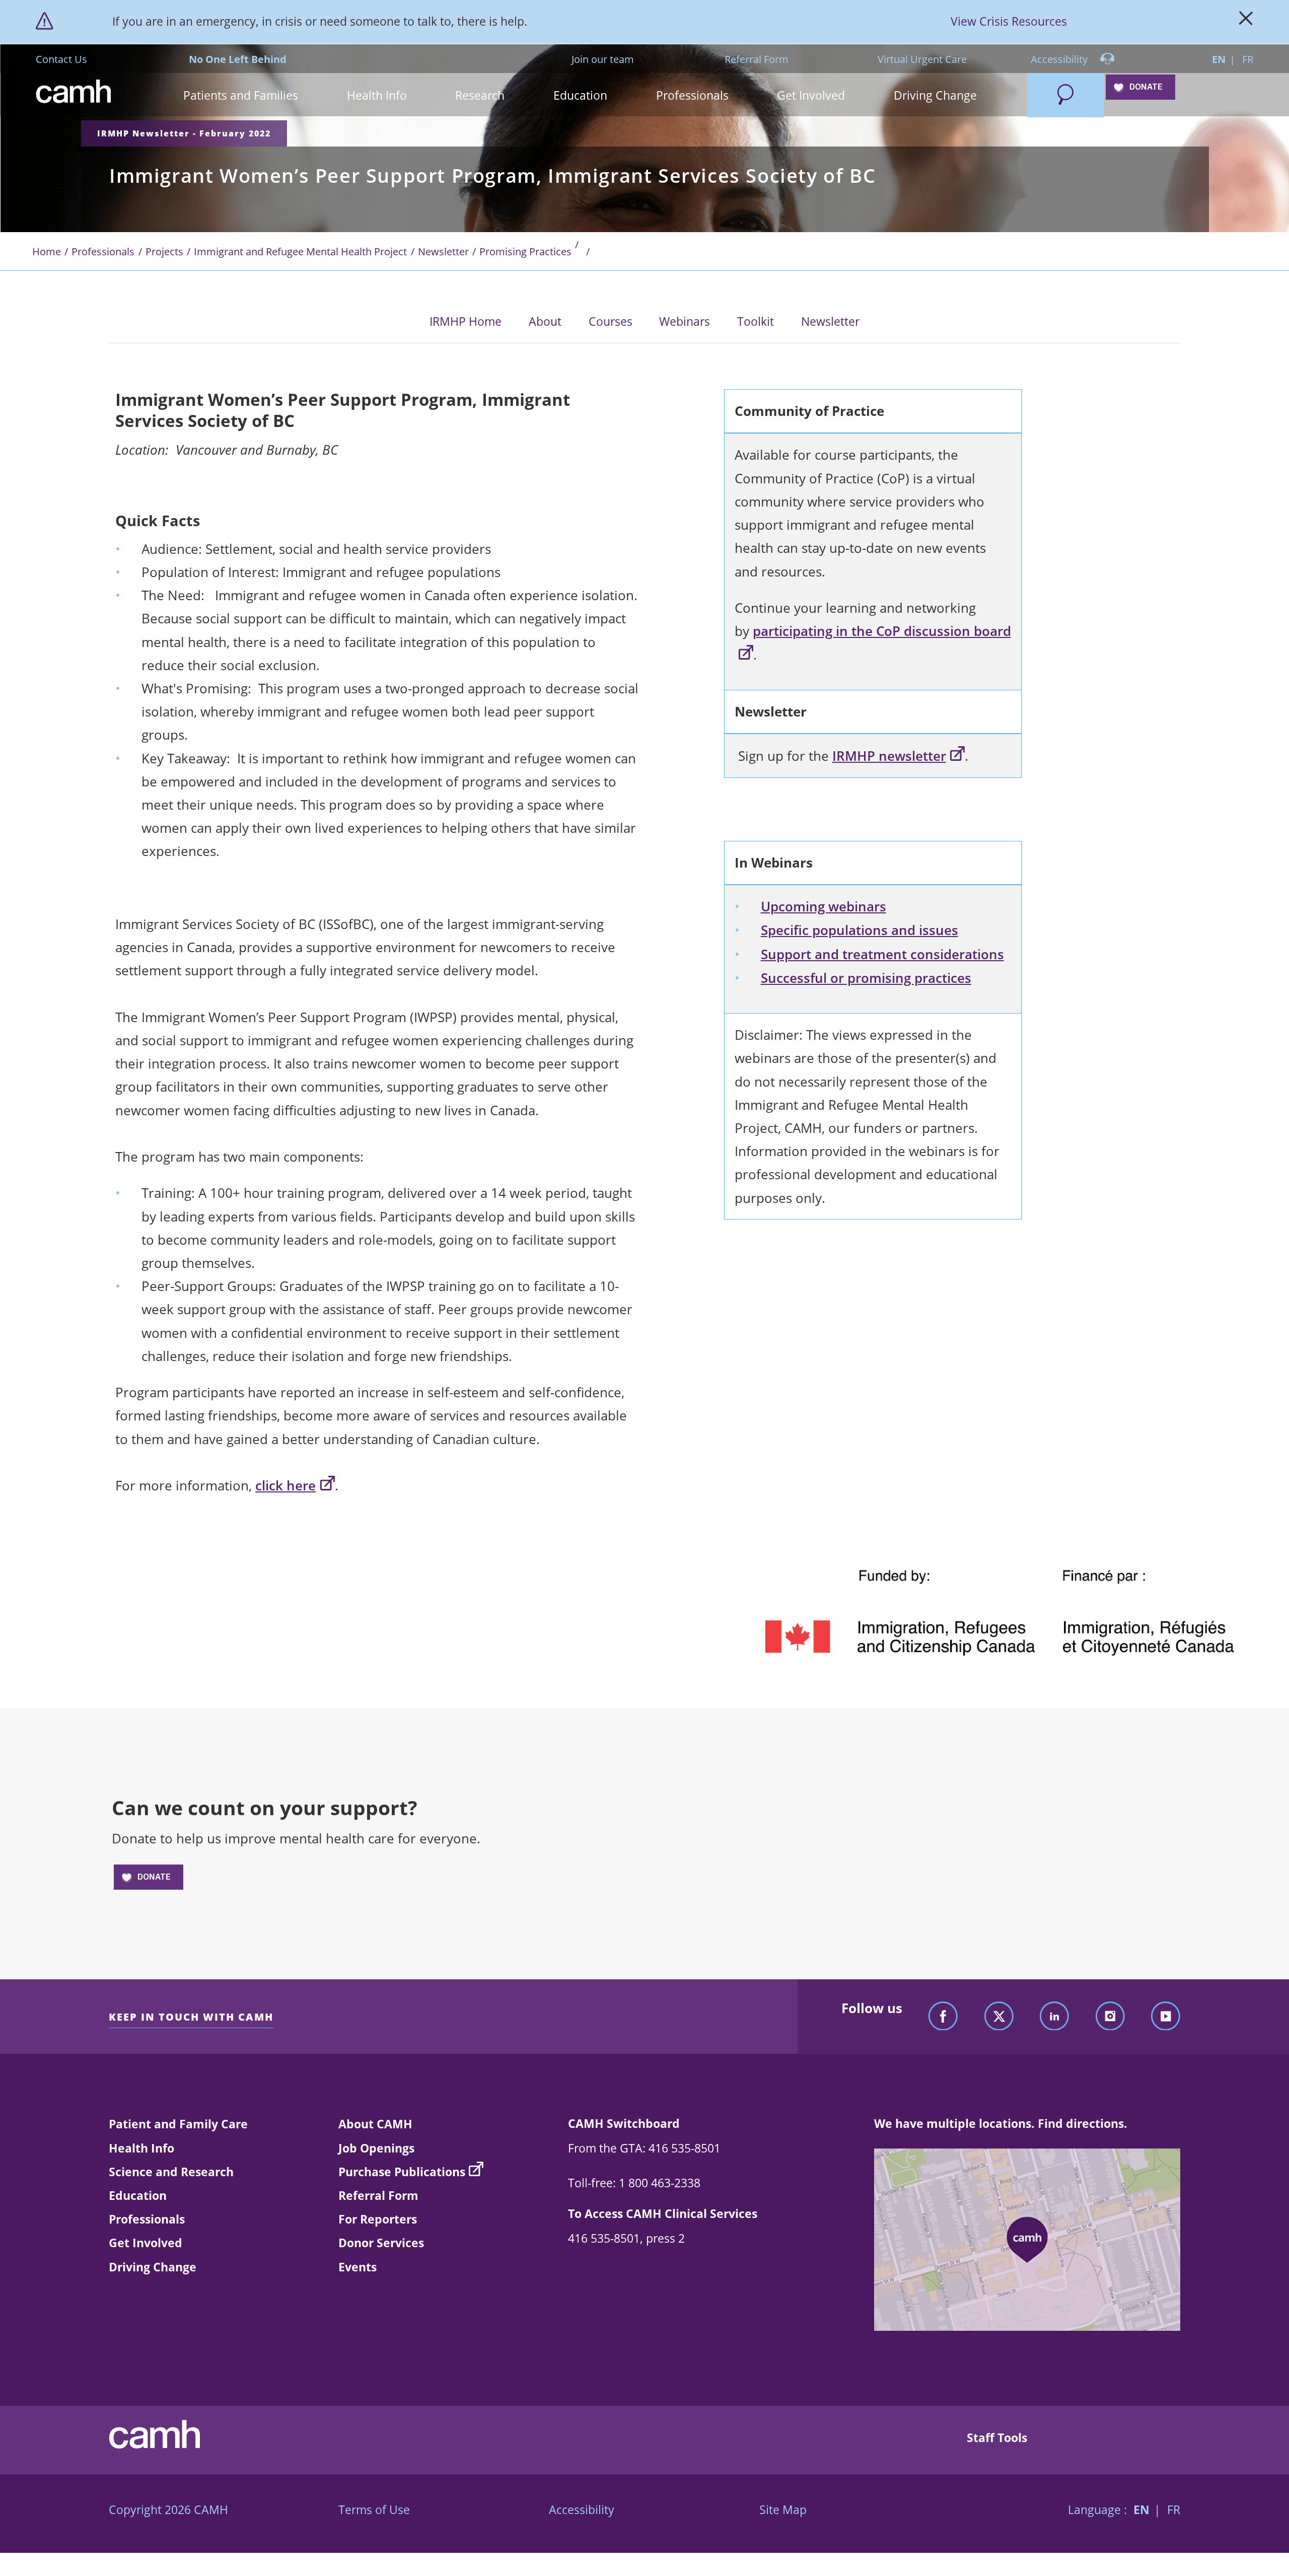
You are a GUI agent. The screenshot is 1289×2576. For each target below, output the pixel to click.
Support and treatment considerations (882, 954)
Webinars (685, 321)
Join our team (603, 59)
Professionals (103, 251)
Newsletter (443, 251)
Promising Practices (525, 251)
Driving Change (153, 2267)
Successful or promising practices (866, 978)
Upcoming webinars (823, 907)
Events (357, 2267)
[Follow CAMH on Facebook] (943, 2017)
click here (285, 1486)
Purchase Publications (402, 2172)
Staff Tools (997, 2438)
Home (47, 251)
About (545, 321)
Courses (611, 321)
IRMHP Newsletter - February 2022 (184, 133)
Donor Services (381, 2243)
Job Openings (376, 2148)
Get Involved (146, 2243)
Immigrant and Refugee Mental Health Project (300, 251)
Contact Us (61, 59)
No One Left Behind (238, 59)
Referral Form (757, 59)
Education (138, 2195)
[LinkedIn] (1054, 2017)
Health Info (141, 2148)
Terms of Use (374, 2510)
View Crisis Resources (1009, 21)
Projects (164, 251)
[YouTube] (1166, 2017)
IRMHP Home (466, 321)
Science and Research (171, 2172)
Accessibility (1060, 59)
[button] (241, 95)
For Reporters (378, 2219)
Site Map (783, 2510)
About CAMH (375, 2124)
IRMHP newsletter (889, 756)
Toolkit (756, 321)
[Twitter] (999, 2017)
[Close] (1246, 22)
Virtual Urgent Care (922, 59)
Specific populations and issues (860, 930)
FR (1248, 59)
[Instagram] (1110, 2017)
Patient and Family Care (178, 2124)
